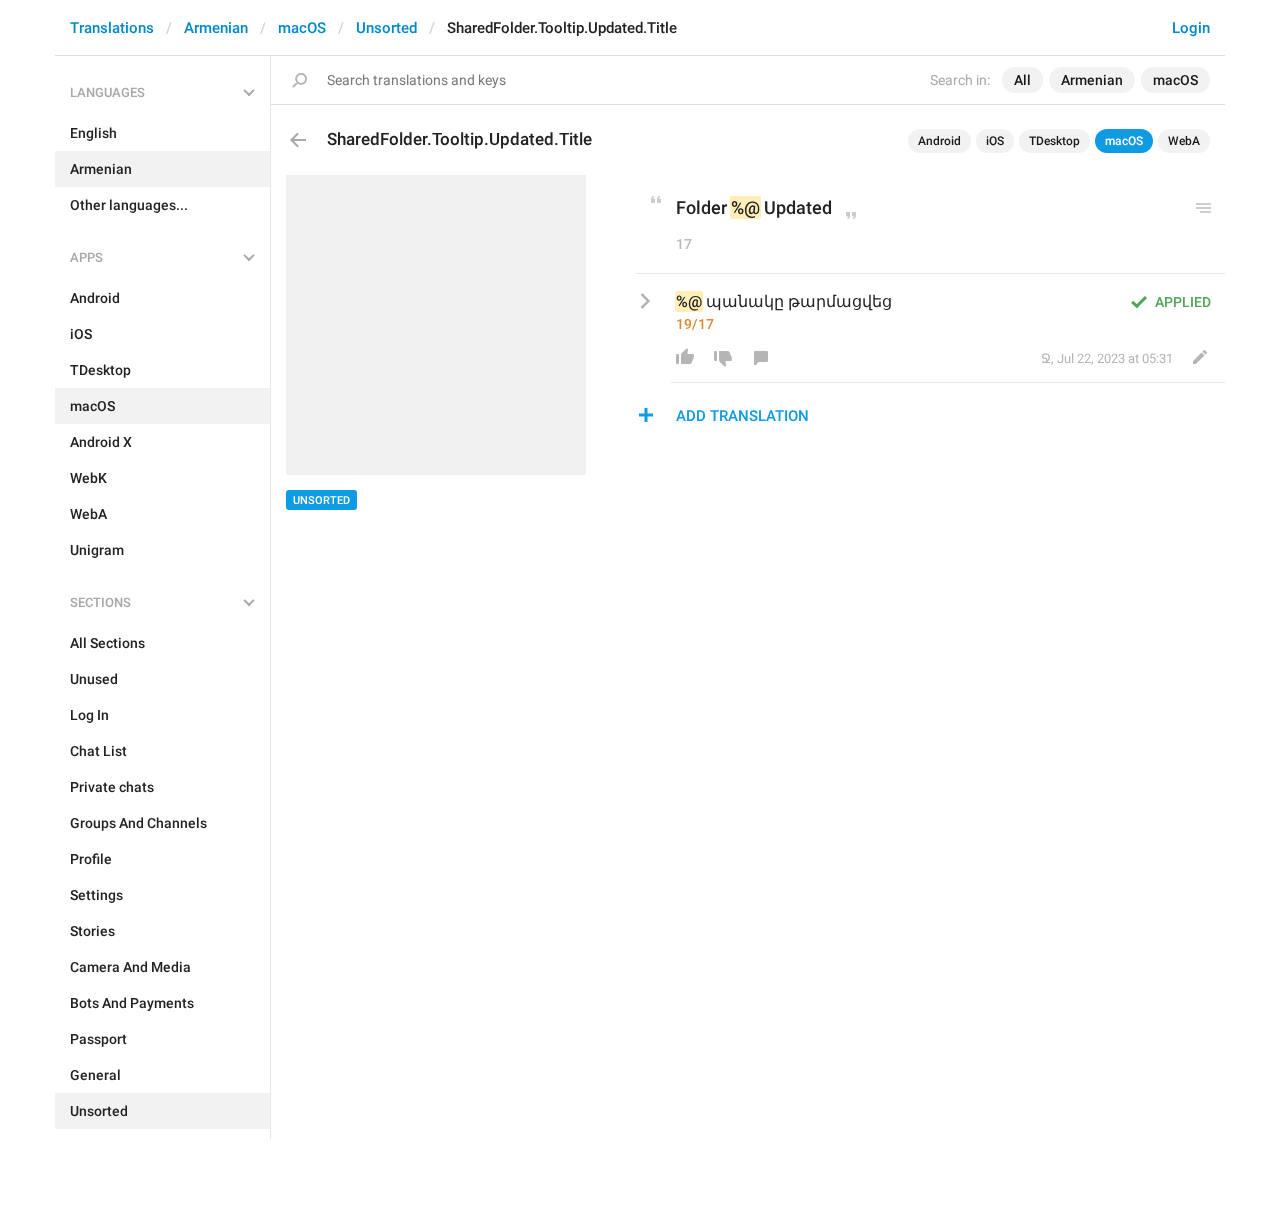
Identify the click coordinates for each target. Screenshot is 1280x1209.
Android (939, 141)
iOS (995, 141)
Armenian (216, 28)
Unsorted (386, 28)
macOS (302, 28)
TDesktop (1054, 141)
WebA (1184, 141)
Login (1191, 28)
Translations (112, 28)
